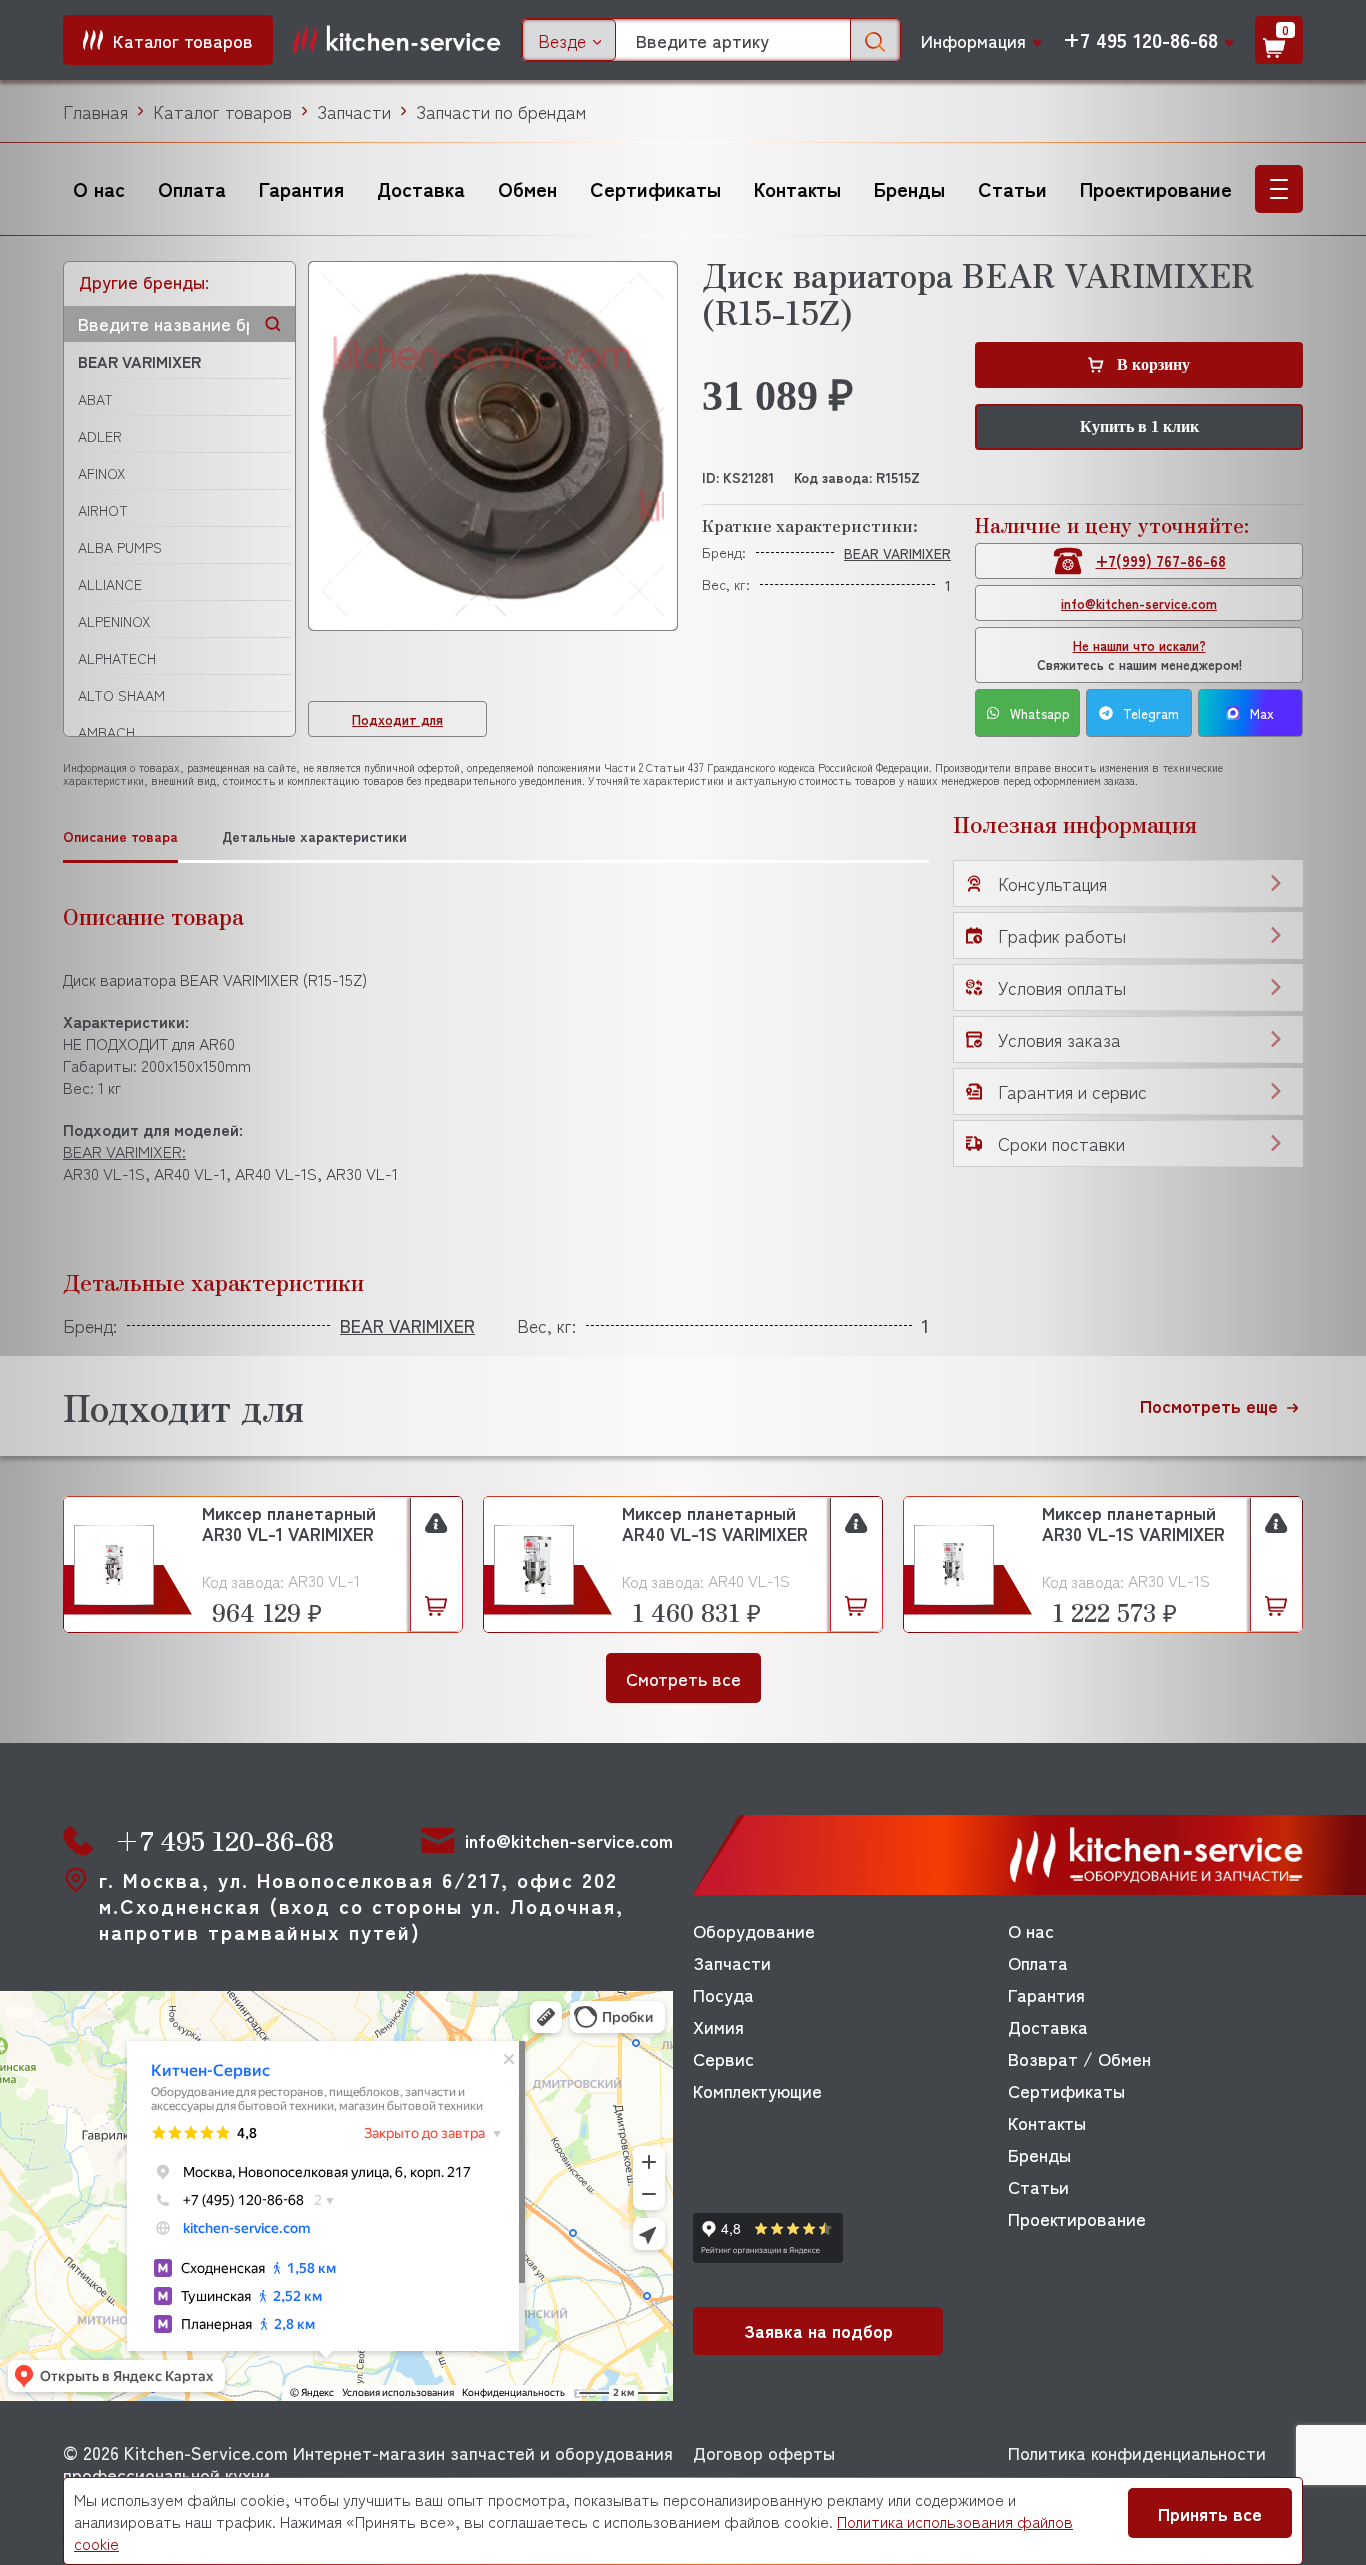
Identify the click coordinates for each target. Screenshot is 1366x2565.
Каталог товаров (222, 111)
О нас (99, 188)
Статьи (1012, 188)
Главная (95, 111)
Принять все (1210, 2513)
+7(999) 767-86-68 (1161, 560)
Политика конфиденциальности (1137, 2452)
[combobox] (569, 40)
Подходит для (397, 719)
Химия (718, 2026)
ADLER (100, 436)
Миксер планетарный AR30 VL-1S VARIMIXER (1133, 1524)
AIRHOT (103, 510)
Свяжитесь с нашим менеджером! (1139, 655)
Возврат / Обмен (1079, 2058)
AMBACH (106, 732)
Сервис (723, 2058)
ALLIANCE (110, 584)
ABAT (95, 399)
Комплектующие (757, 2090)
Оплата (192, 188)
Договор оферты (764, 2452)
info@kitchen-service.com (1139, 603)
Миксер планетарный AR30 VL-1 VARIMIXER (289, 1524)
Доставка (421, 188)
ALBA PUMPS (120, 547)
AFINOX (101, 473)
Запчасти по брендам (501, 111)
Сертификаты (655, 188)
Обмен (527, 188)
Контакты (797, 188)
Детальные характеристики (314, 836)
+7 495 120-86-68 (1140, 40)
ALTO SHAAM (121, 695)
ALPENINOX (114, 621)
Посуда (723, 1994)
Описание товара (120, 836)
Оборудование (754, 1930)
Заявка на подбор (818, 2330)
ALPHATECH (117, 658)
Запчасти (354, 111)
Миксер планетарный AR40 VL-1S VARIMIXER (715, 1524)
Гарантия (301, 188)
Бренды (909, 188)
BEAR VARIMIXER (139, 361)
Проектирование (1156, 188)
